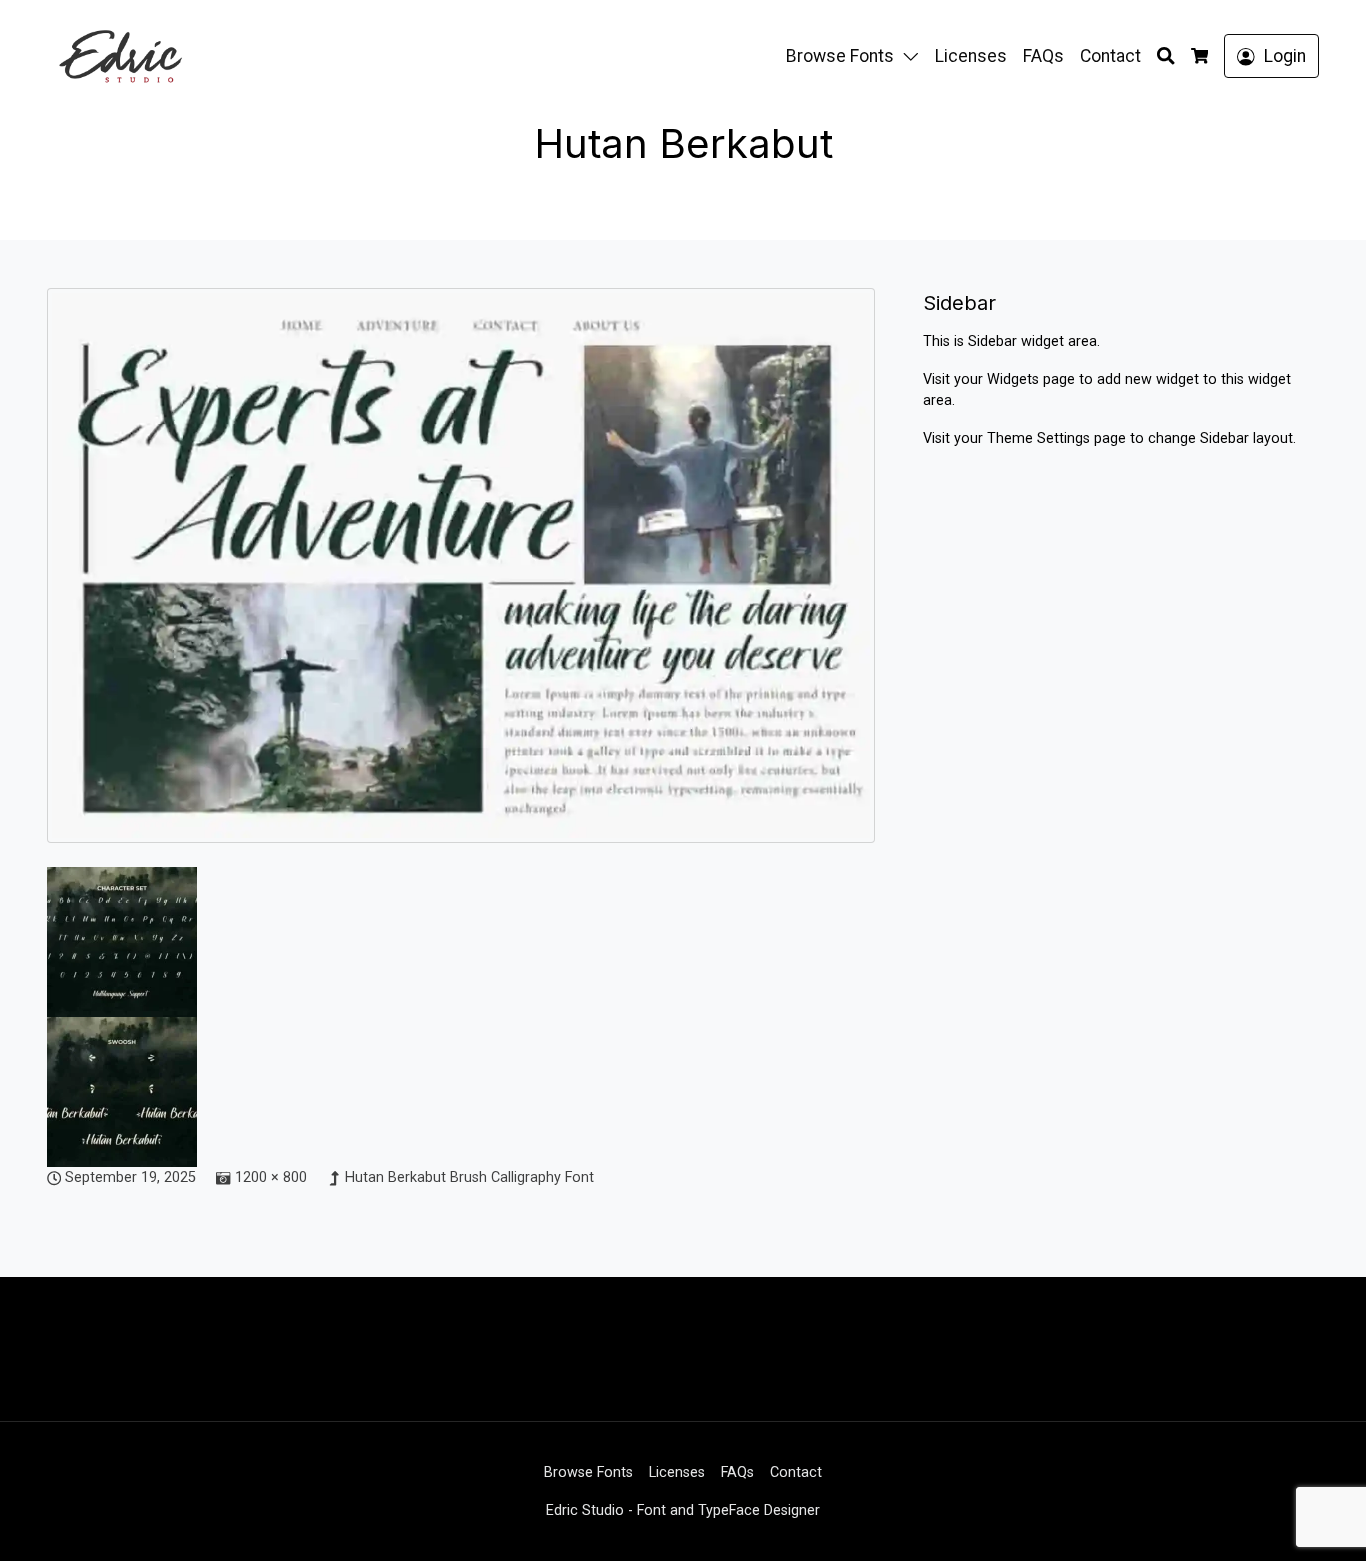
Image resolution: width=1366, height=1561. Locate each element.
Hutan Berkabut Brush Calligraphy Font (469, 1177)
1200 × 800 (271, 1177)
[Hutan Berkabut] (461, 576)
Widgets (1015, 379)
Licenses (971, 56)
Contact (1110, 56)
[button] (915, 56)
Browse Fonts (840, 56)
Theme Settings (1040, 438)
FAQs (1043, 56)
